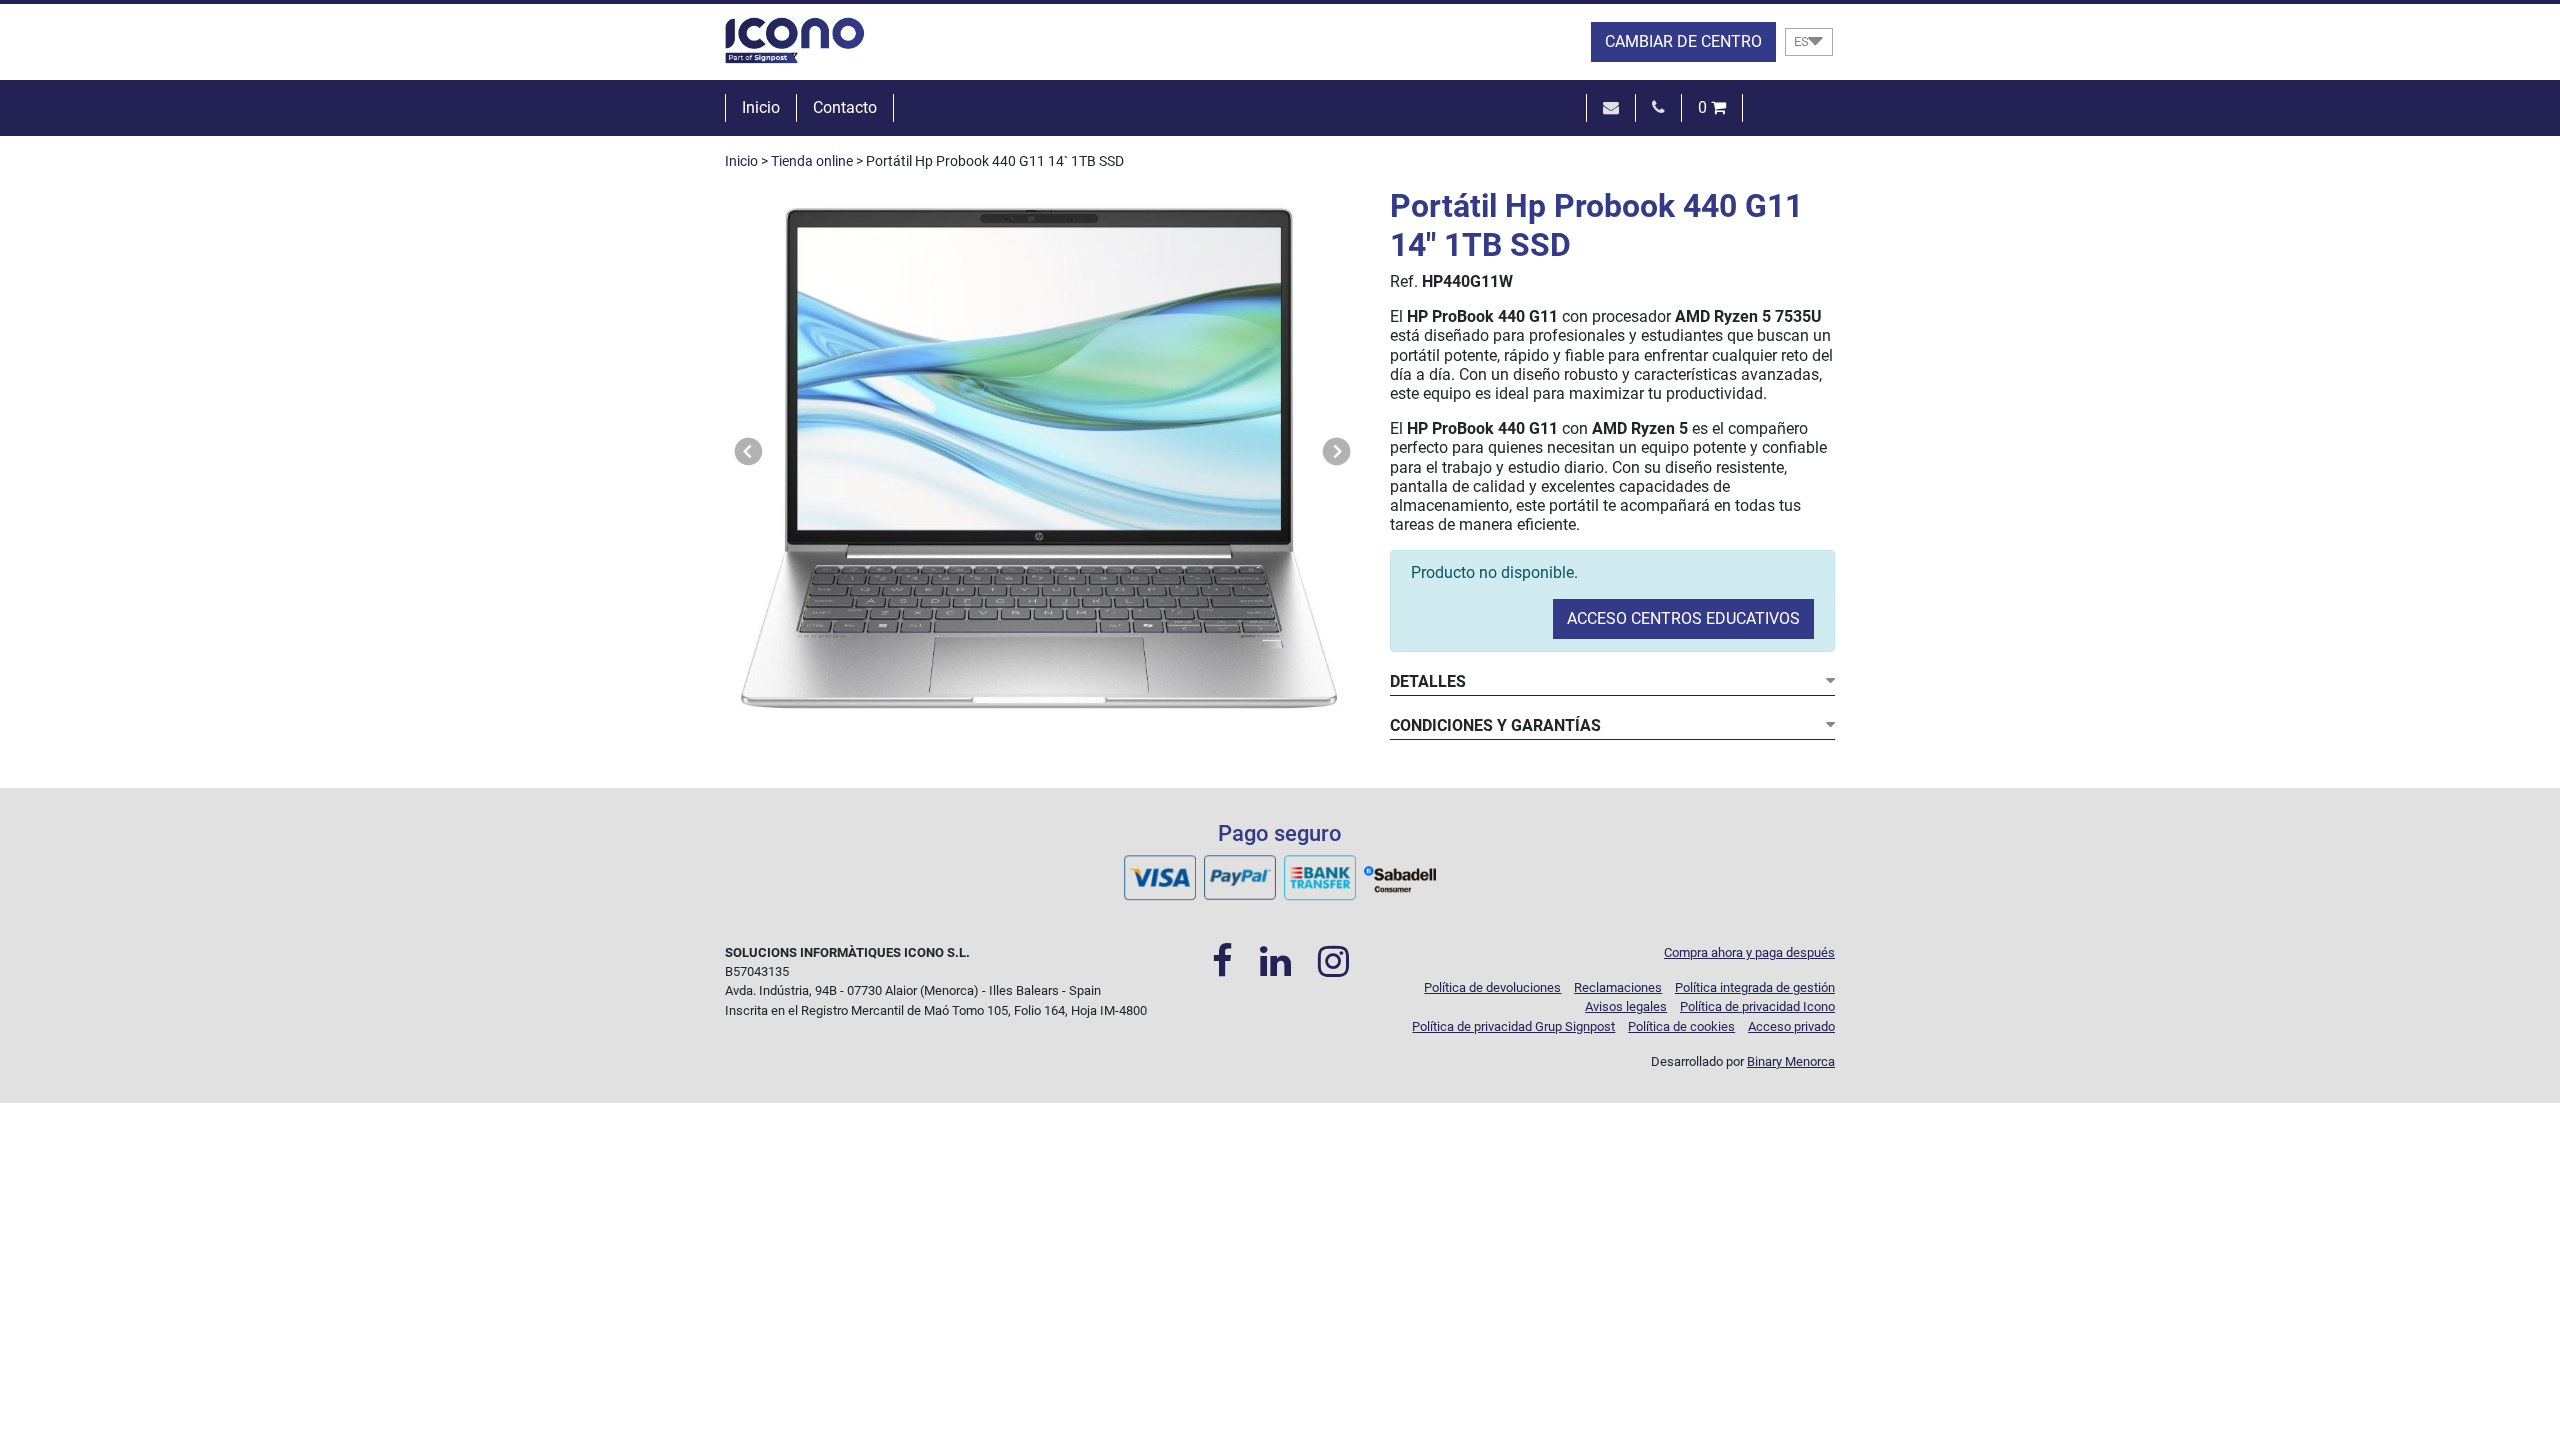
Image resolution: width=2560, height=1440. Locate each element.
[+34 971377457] (1658, 107)
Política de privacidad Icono (1757, 1006)
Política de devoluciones (1492, 987)
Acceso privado (1791, 1026)
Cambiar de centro (1683, 41)
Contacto (845, 107)
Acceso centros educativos (1683, 618)
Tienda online (812, 161)
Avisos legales (1626, 1006)
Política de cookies (1681, 1026)
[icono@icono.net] (1611, 107)
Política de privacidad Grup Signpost (1513, 1026)
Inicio (761, 107)
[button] (749, 451)
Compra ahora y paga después (1749, 952)
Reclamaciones (1618, 987)
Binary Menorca (1791, 1061)
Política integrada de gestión (1755, 987)
